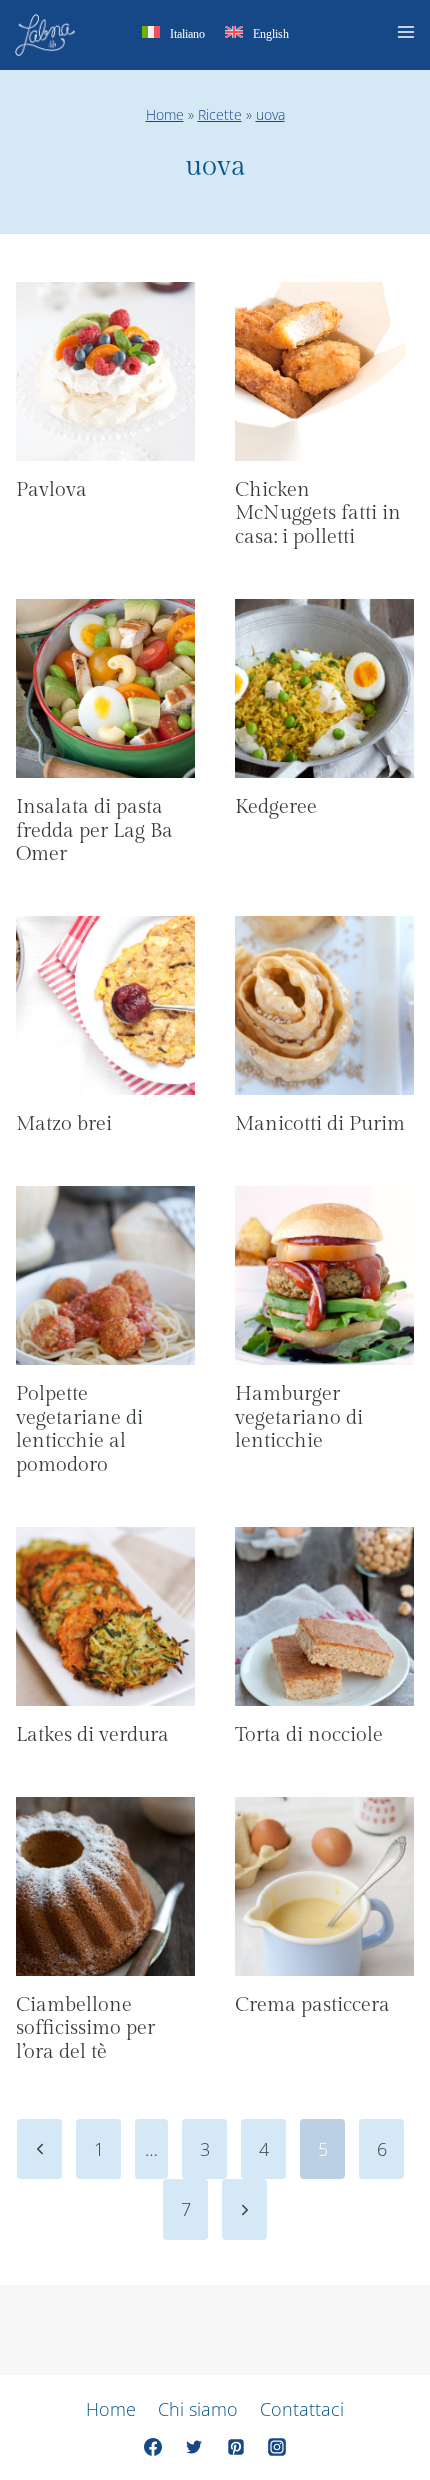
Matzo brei (64, 1124)
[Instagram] (277, 2447)
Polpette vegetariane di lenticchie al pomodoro (79, 1429)
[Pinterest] (236, 2447)
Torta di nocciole (309, 1735)
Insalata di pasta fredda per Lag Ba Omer (94, 831)
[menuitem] (173, 35)
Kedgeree (276, 807)
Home (165, 114)
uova (270, 114)
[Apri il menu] (409, 35)
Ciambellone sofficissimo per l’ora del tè (85, 2029)
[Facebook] (153, 2447)
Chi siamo (198, 2409)
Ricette (220, 114)
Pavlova (51, 490)
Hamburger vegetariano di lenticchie (299, 1418)
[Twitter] (194, 2447)
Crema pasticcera (312, 2005)
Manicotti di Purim (320, 1124)
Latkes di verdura (92, 1735)
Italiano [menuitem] (187, 34)
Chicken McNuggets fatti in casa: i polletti (318, 514)
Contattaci (302, 2409)
